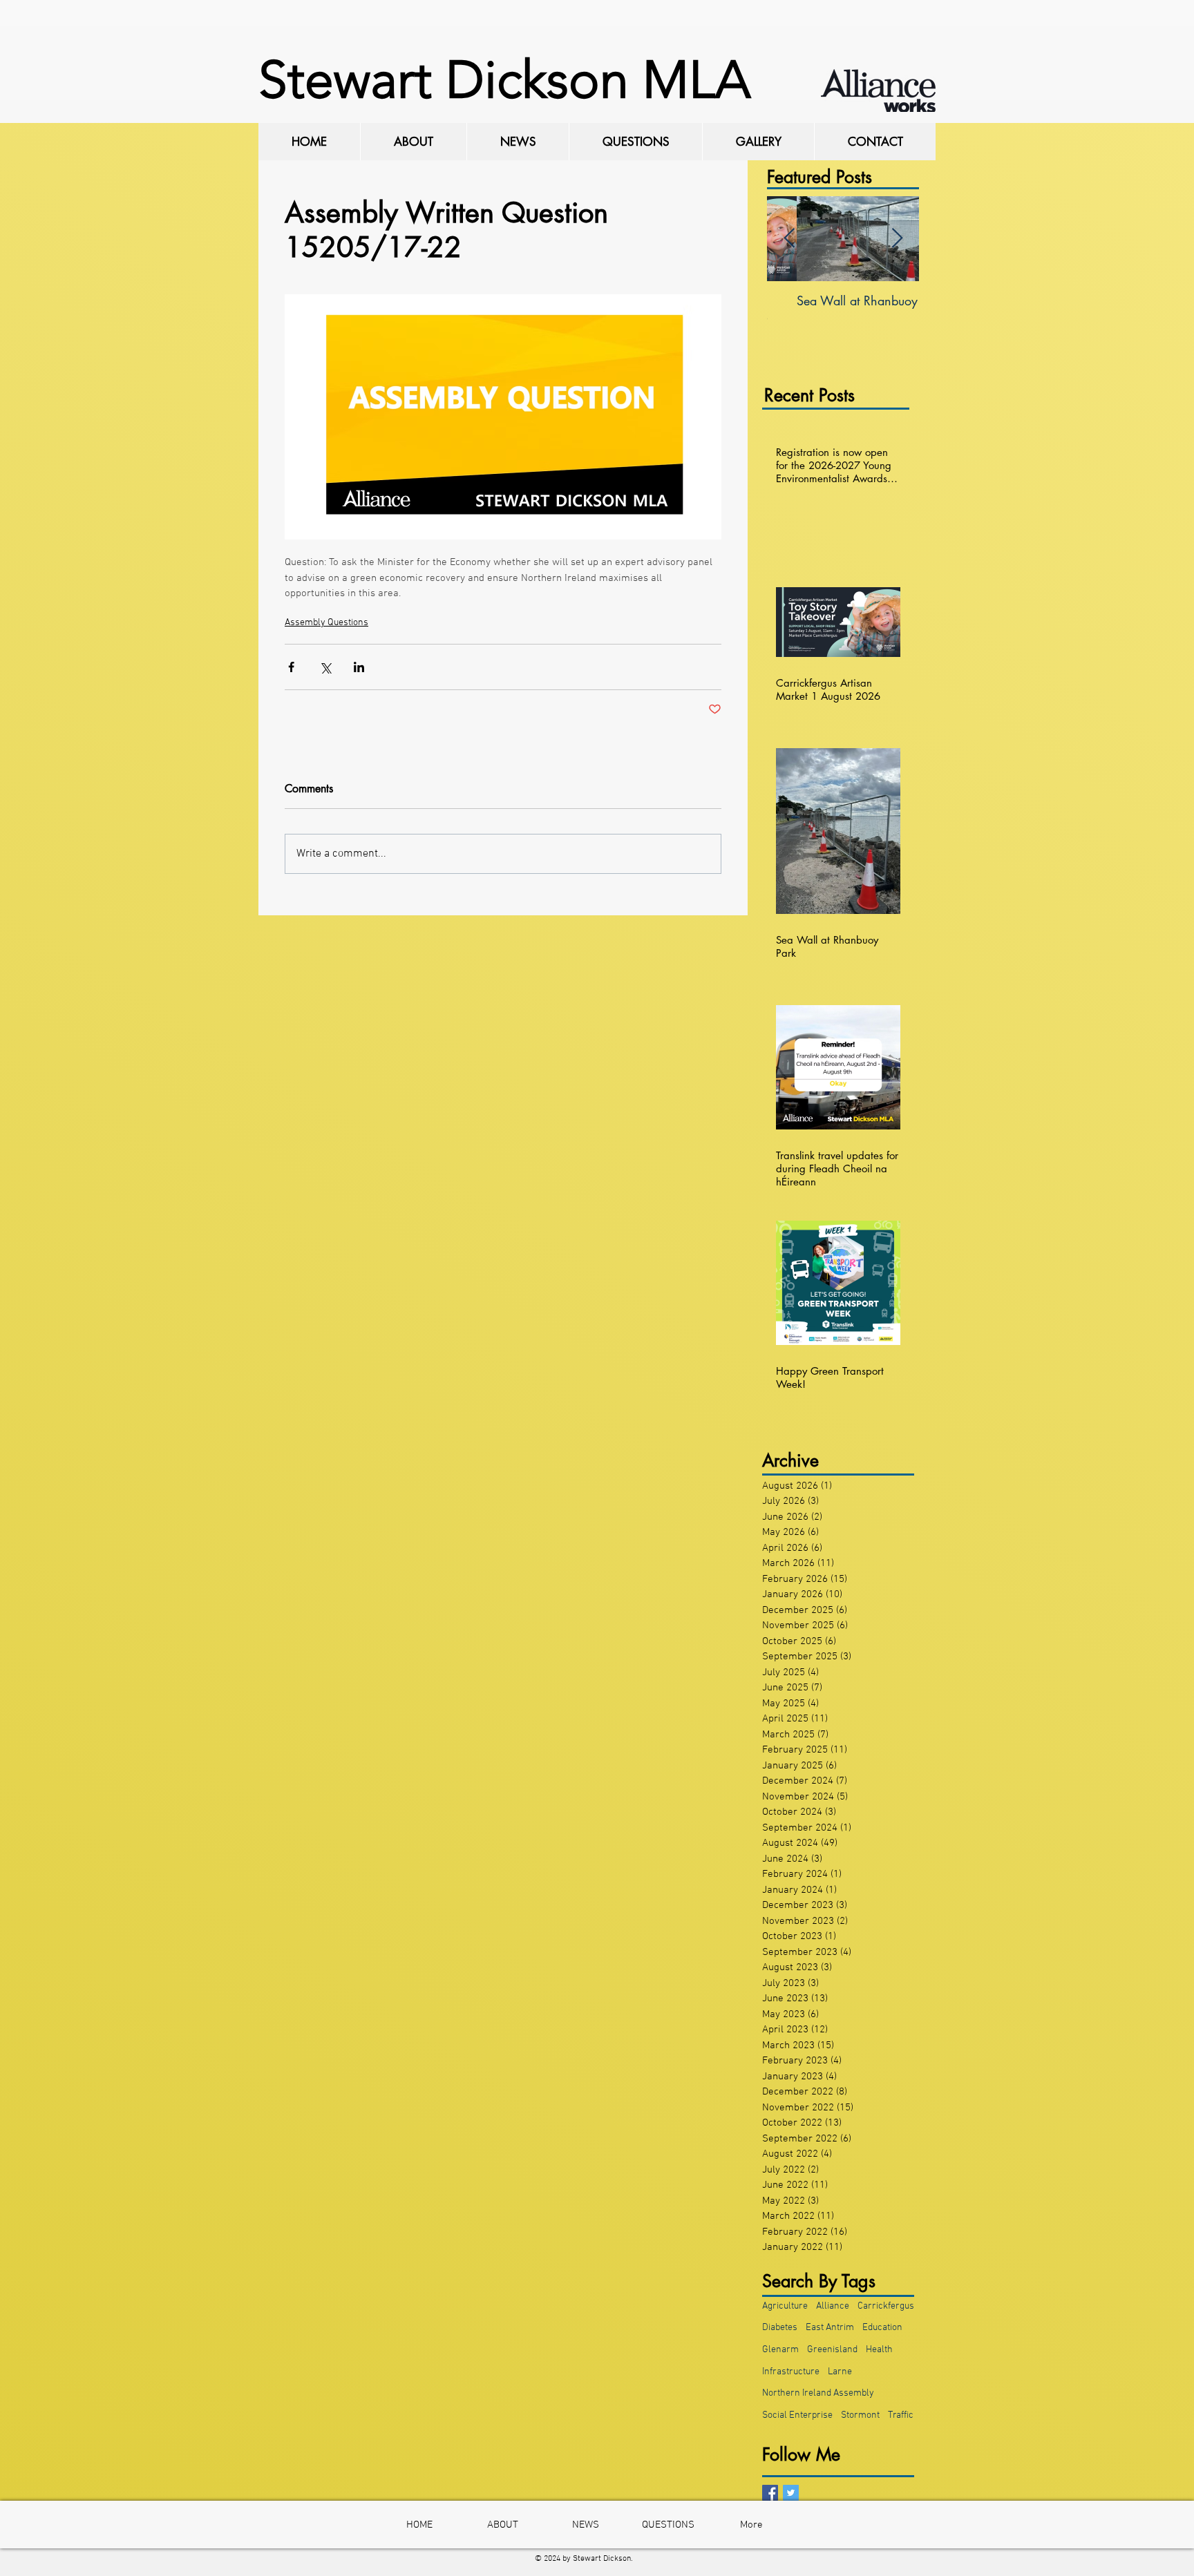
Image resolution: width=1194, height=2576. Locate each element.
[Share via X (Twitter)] (325, 667)
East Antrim (830, 2328)
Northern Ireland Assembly (818, 2393)
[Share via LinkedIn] (359, 667)
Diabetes (780, 2328)
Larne (840, 2372)
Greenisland (832, 2350)
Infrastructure (791, 2372)
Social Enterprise (797, 2415)
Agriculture (785, 2306)
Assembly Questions (326, 623)
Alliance (833, 2306)
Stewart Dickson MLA (504, 80)
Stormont (860, 2415)
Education (882, 2328)
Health (879, 2350)
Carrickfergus (886, 2306)
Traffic (901, 2415)
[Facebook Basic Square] (770, 2493)
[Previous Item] (789, 239)
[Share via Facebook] (291, 667)
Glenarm (780, 2350)
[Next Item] (897, 239)
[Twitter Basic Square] (791, 2493)
